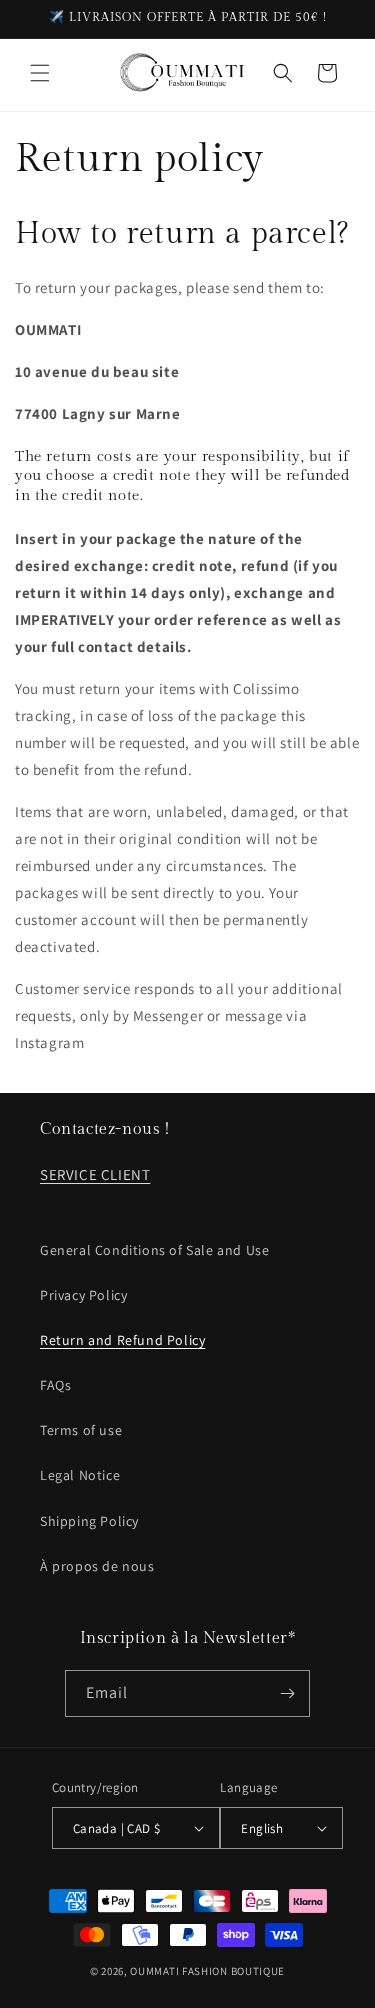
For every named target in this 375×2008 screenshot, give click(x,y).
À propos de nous (97, 1566)
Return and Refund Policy (122, 1340)
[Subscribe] (287, 1693)
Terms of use (81, 1430)
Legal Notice (80, 1475)
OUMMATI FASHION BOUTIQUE (207, 1971)
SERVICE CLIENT (95, 1174)
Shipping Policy (89, 1521)
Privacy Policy (83, 1295)
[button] (40, 73)
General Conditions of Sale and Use (154, 1250)
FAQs (55, 1385)
